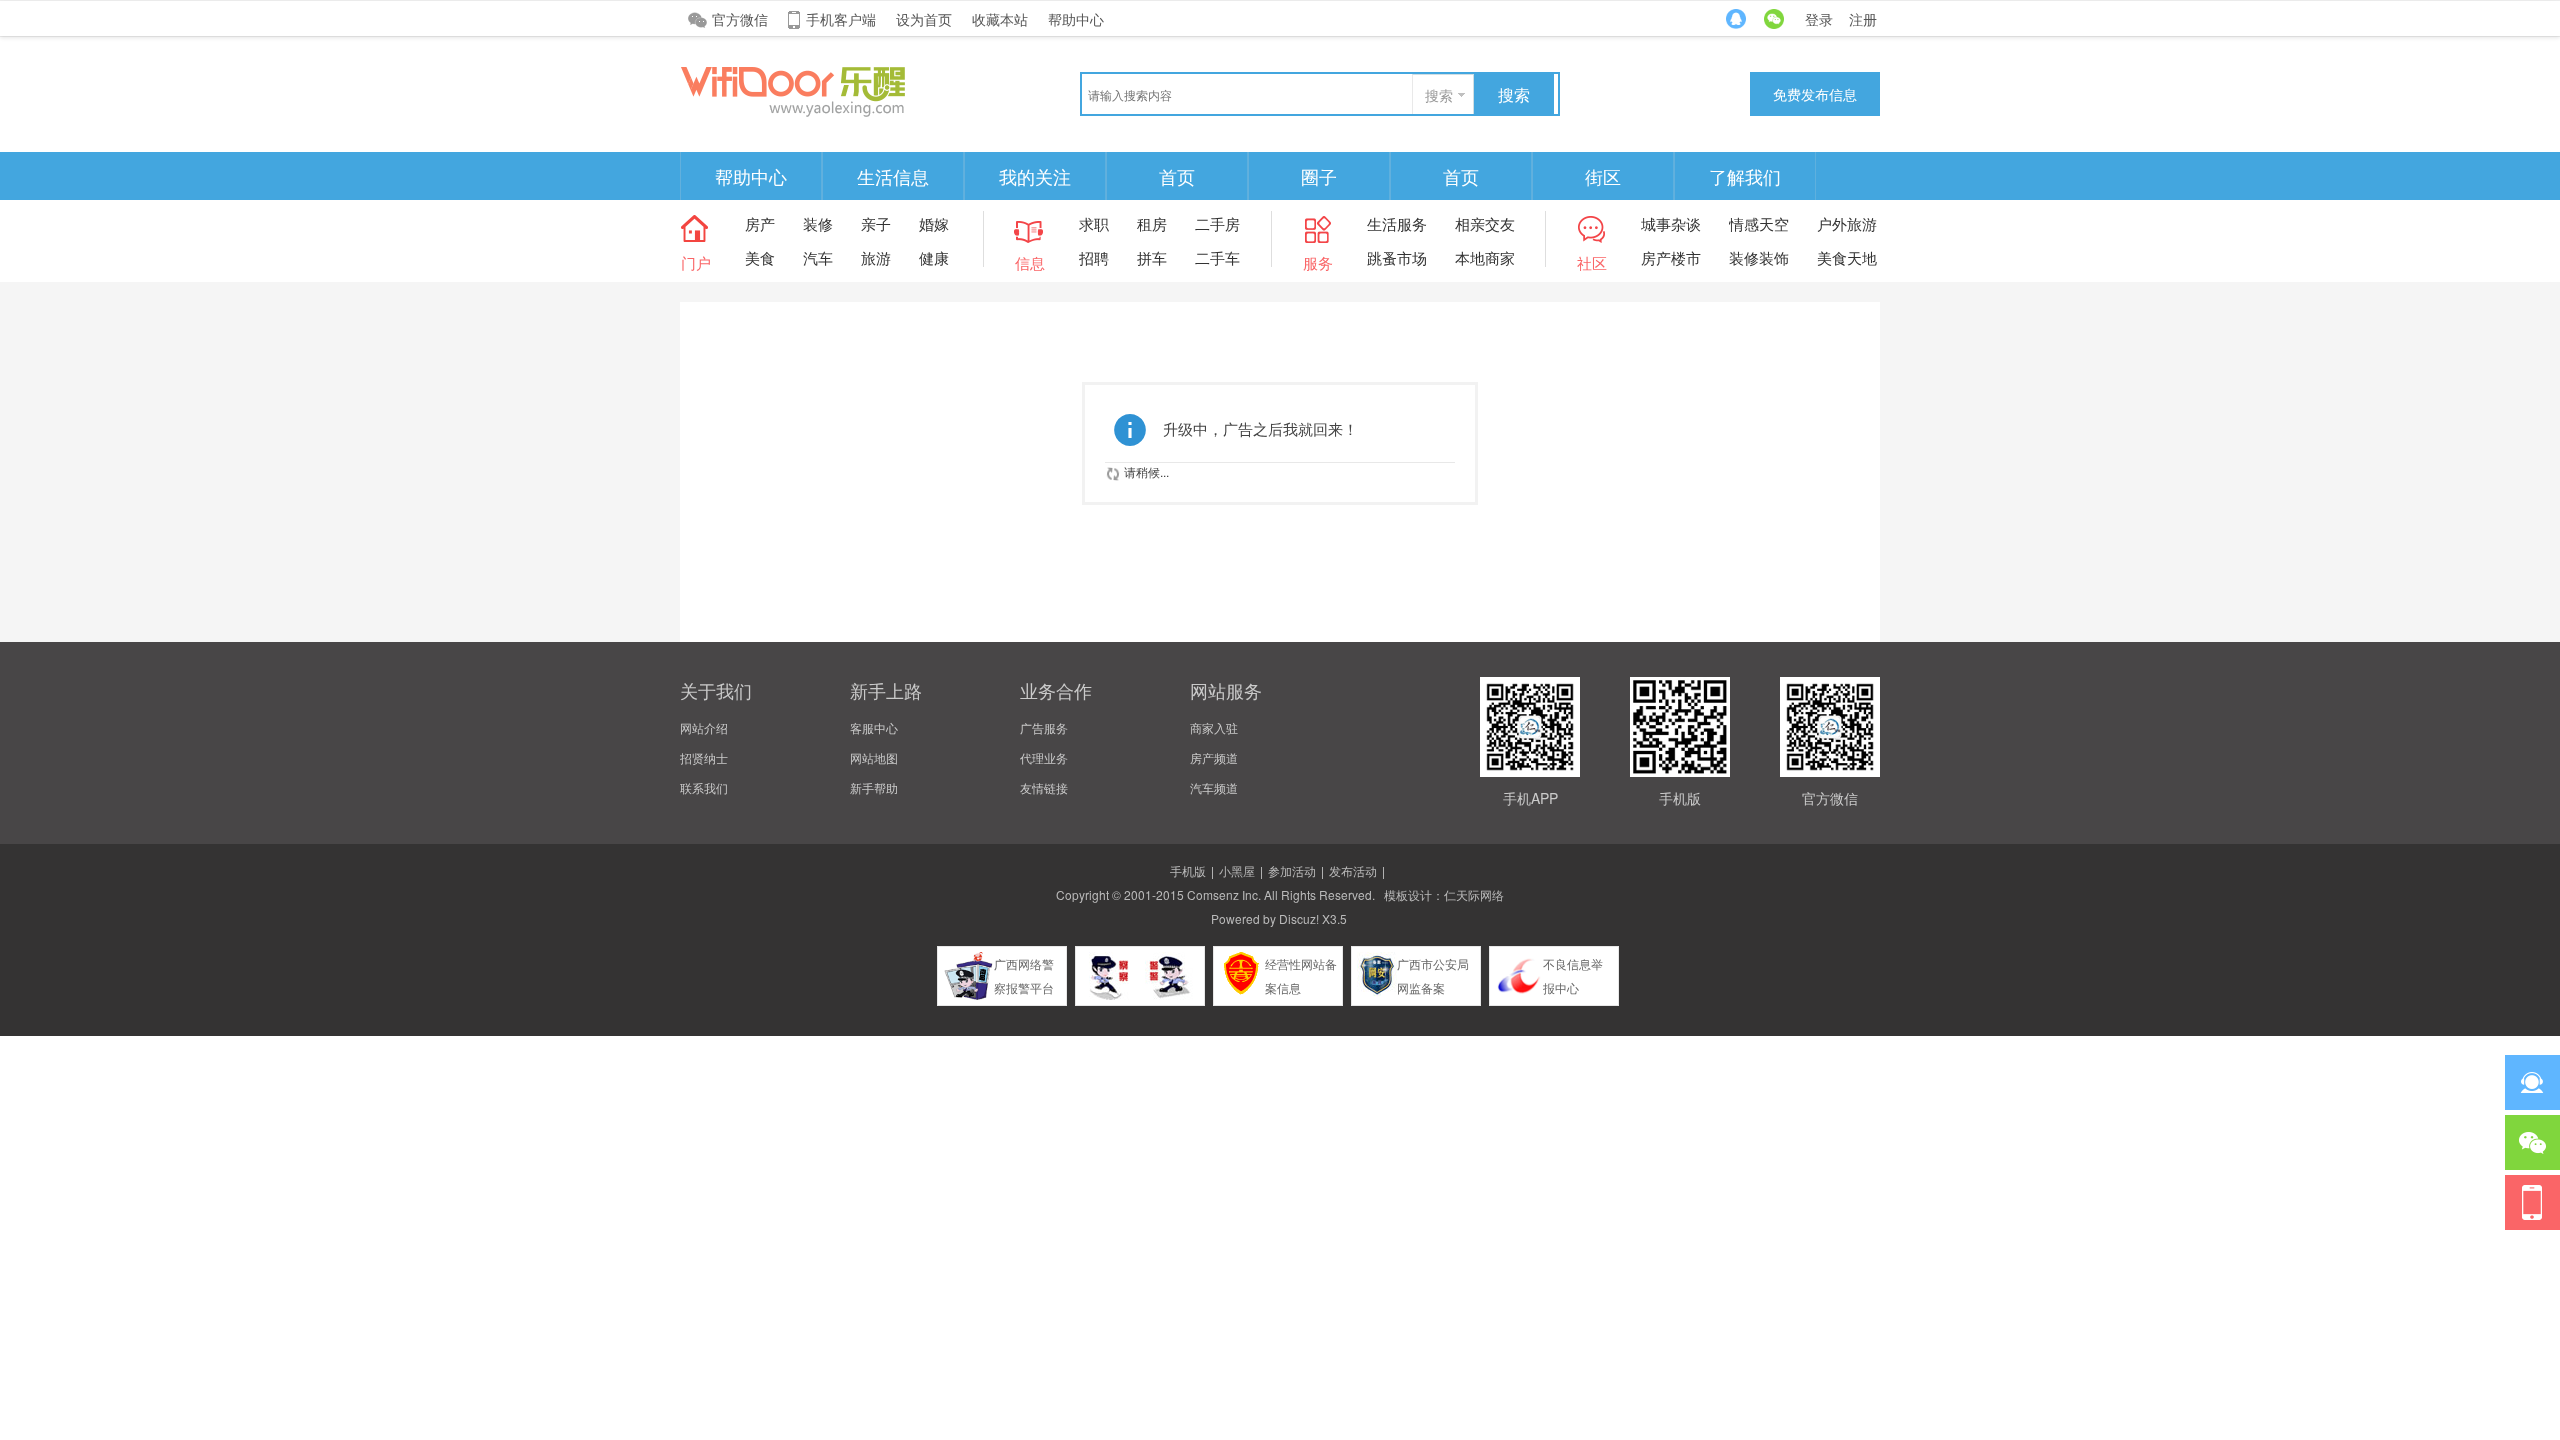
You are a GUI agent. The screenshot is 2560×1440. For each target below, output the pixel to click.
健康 (934, 257)
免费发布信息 (1815, 94)
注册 (1863, 19)
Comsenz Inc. (1224, 894)
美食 (760, 257)
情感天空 (1759, 223)
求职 (1094, 223)
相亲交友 (1485, 223)
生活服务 (1397, 223)
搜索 (1439, 95)
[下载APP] (2532, 1202)
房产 (760, 223)
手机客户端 (841, 19)
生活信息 (893, 176)
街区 (1603, 176)
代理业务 (1044, 757)
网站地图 (874, 757)
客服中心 (874, 727)
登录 (1819, 19)
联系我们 (704, 787)
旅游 (876, 257)
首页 (1177, 176)
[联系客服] (2532, 1082)
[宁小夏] (830, 89)
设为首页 (924, 19)
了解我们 (1745, 176)
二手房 (1217, 223)
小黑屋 (1237, 870)
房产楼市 (1671, 257)
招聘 (1094, 257)
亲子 (876, 223)
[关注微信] (2532, 1142)
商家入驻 (1214, 727)
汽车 (818, 257)
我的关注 (1035, 176)
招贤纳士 (704, 757)
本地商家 (1485, 257)
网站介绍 (704, 727)
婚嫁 (934, 223)
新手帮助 (874, 787)
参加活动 (1292, 870)
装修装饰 (1759, 257)
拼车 (1152, 257)
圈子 (1319, 176)
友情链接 (1044, 787)
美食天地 (1847, 257)
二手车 (1217, 257)
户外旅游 (1847, 223)
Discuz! (1299, 918)
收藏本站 (1000, 19)
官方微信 (740, 19)
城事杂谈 (1671, 223)
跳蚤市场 (1397, 257)
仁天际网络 (1474, 894)
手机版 (1188, 870)
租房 (1152, 223)
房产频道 (1214, 757)
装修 (818, 223)
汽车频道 (1214, 787)
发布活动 (1353, 870)
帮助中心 (1076, 19)
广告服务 (1044, 727)
